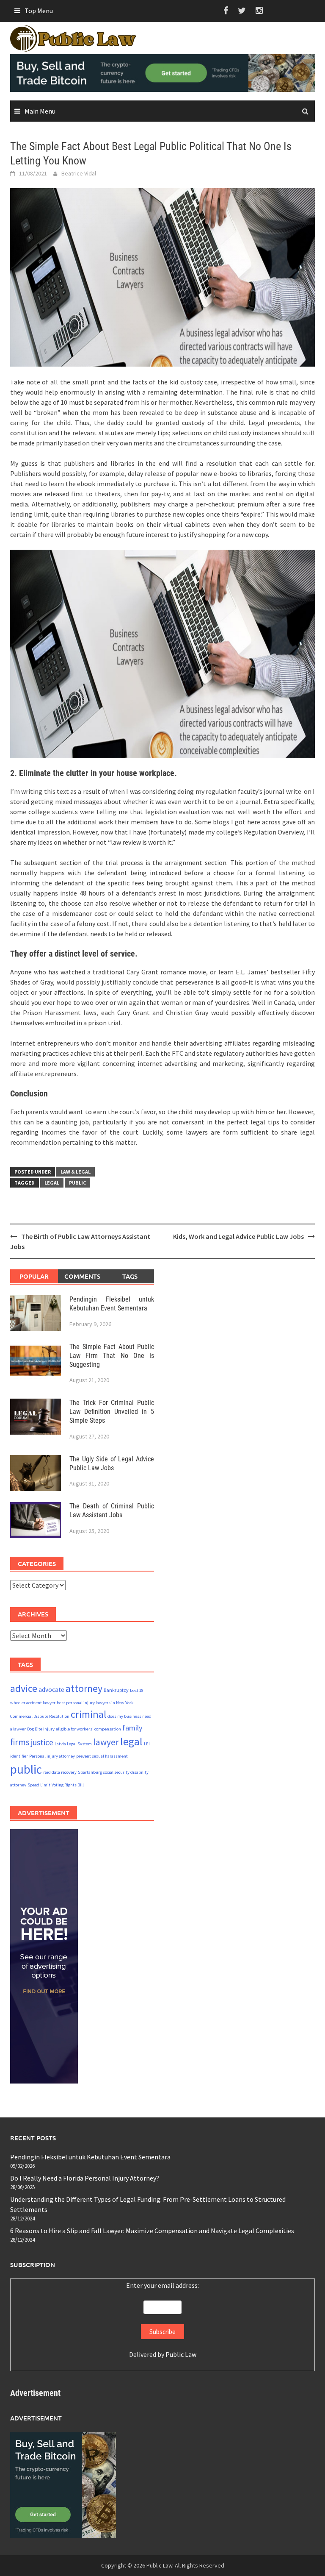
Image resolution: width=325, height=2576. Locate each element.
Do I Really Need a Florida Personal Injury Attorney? (85, 2178)
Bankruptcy (116, 1690)
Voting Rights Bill (68, 1785)
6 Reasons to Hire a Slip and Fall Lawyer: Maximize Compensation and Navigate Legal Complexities (152, 2231)
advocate (51, 1690)
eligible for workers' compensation (88, 1729)
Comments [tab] (82, 1276)
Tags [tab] (130, 1276)
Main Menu (40, 111)
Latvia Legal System (73, 1744)
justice (42, 1742)
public (77, 1183)
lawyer (106, 1742)
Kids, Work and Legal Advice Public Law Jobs (238, 1236)
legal (52, 1183)
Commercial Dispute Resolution (40, 1716)
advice (24, 1688)
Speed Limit (39, 1785)
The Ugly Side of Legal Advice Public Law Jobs (112, 1463)
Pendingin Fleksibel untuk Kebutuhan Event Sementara (112, 1304)
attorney (84, 1688)
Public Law (181, 2354)
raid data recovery (60, 1772)
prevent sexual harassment (102, 1756)
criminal (88, 1714)
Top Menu (39, 11)
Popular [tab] (34, 1276)
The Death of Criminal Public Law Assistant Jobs (112, 1511)
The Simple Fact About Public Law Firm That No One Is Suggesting (112, 1356)
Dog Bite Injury (41, 1729)
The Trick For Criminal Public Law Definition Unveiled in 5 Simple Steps (112, 1412)
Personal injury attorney (52, 1756)
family (132, 1728)
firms (20, 1742)
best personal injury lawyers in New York (95, 1703)
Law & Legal (76, 1172)
